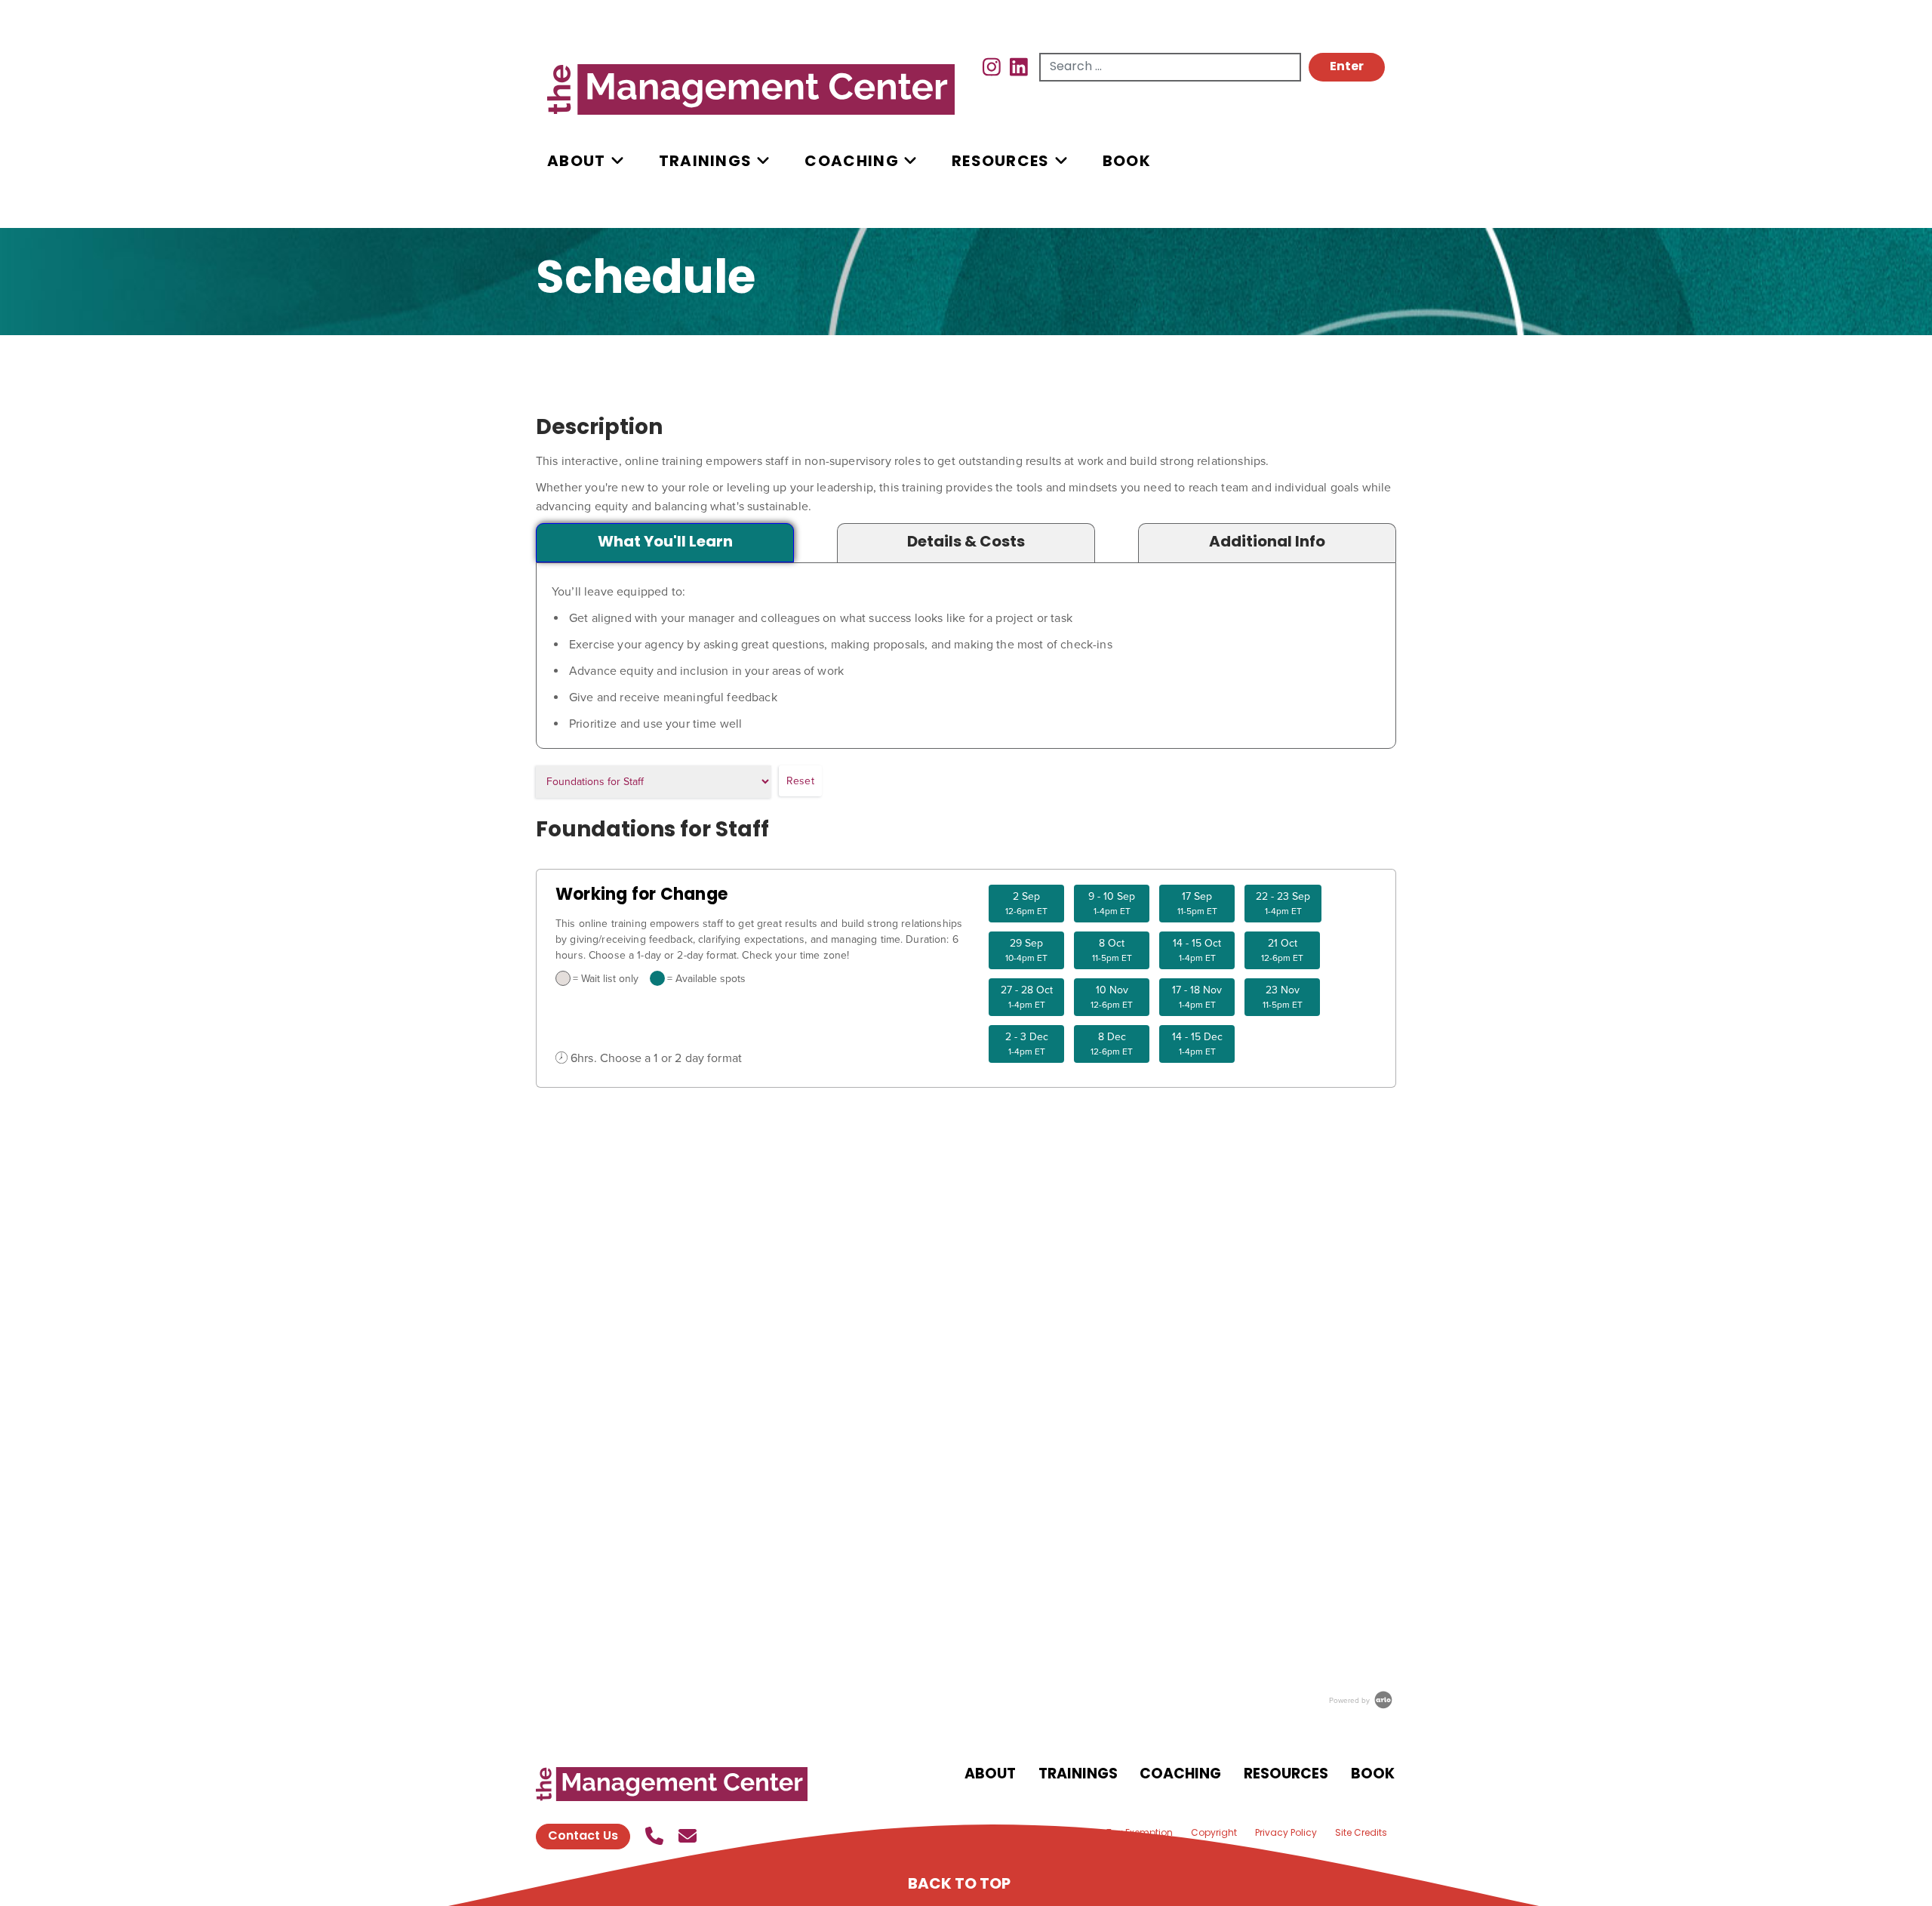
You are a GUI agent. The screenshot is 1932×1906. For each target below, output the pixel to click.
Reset (800, 781)
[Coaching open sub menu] (910, 162)
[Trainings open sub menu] (763, 162)
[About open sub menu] (617, 162)
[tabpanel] (966, 657)
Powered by (1351, 1700)
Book (1127, 162)
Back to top (959, 1885)
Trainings (706, 162)
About (577, 162)
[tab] (665, 543)
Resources (1001, 162)
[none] (603, 162)
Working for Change (641, 896)
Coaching (851, 162)
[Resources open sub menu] (1061, 162)
